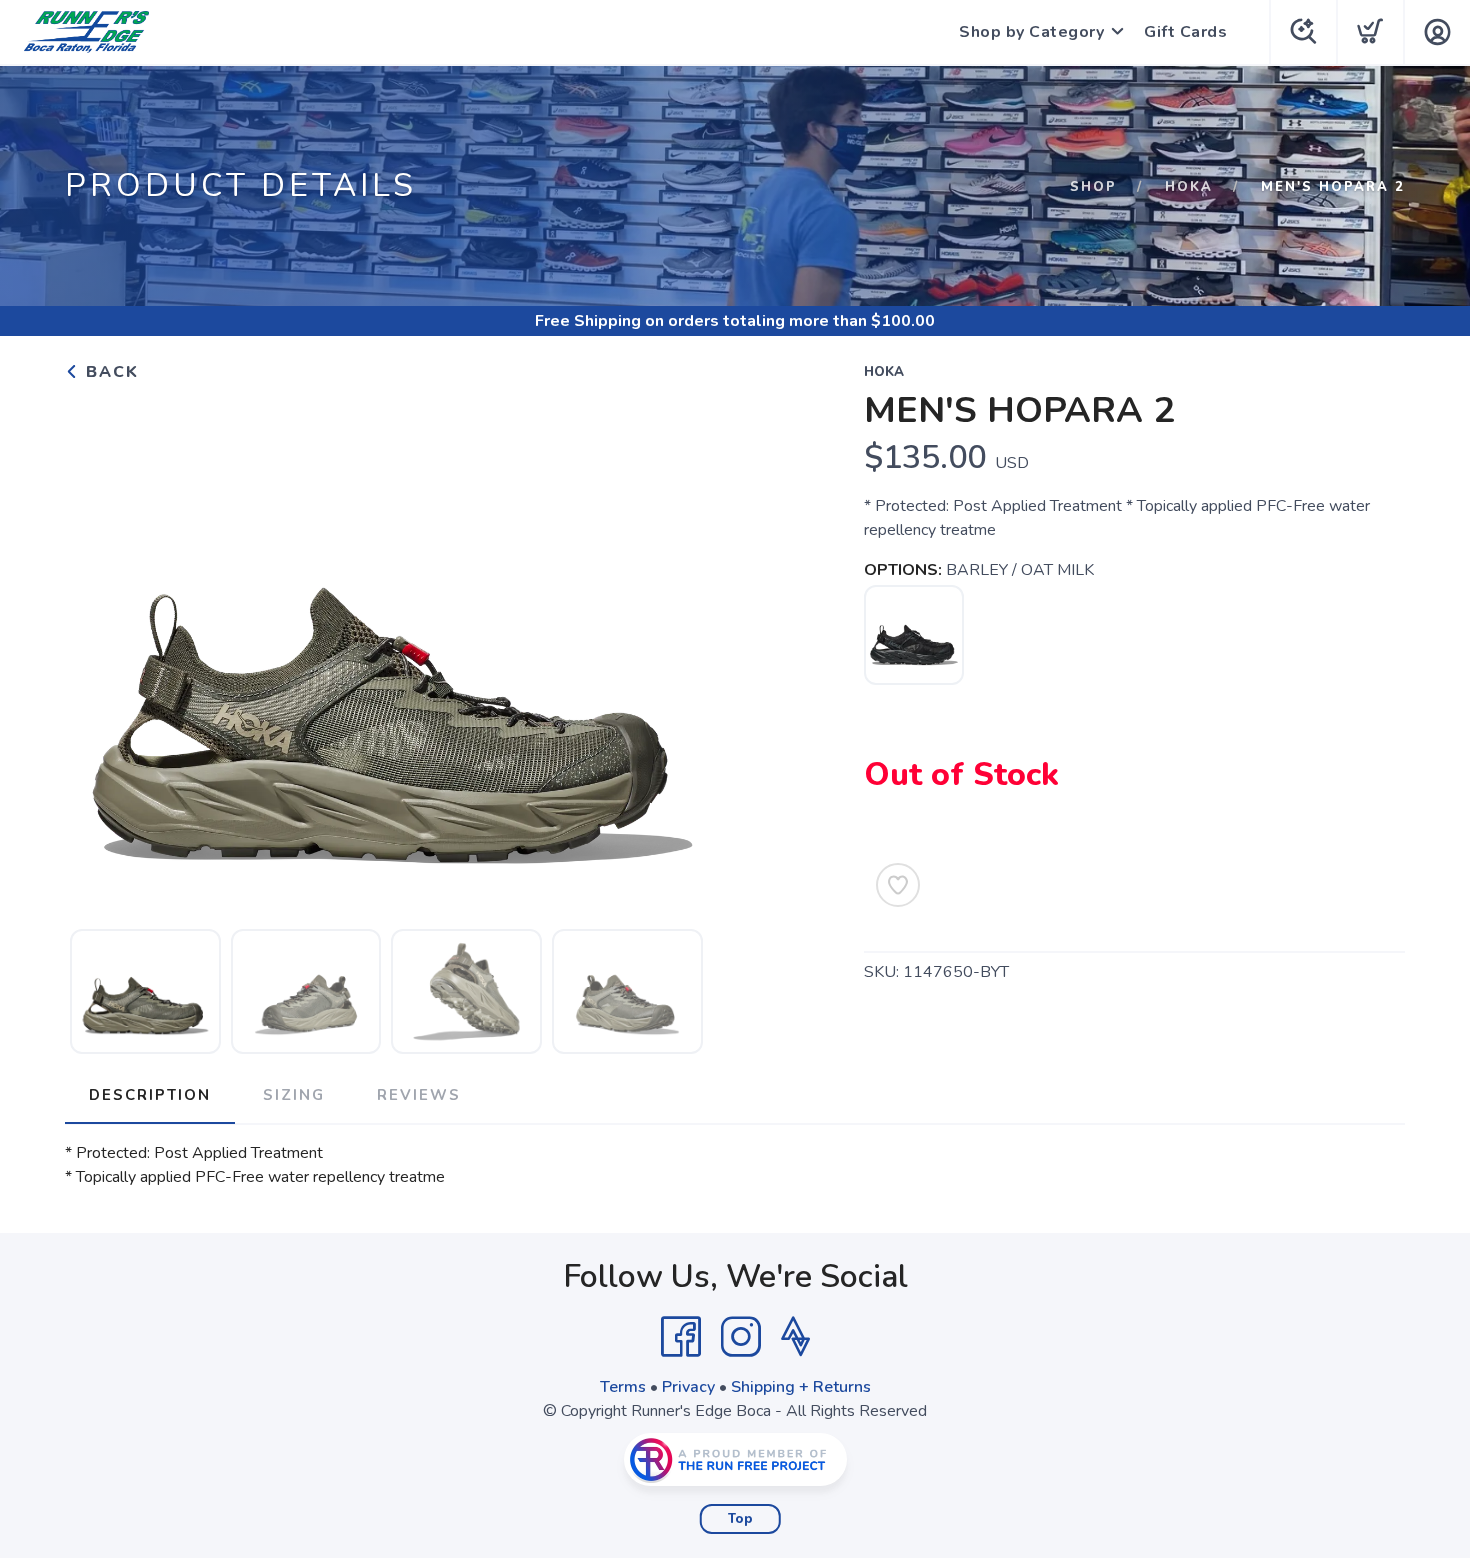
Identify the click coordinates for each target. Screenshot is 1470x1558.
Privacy (688, 1387)
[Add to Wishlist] (898, 885)
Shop (1093, 187)
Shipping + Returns (801, 1387)
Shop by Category (1031, 32)
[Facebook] (681, 1337)
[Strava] (795, 1337)
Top (740, 1519)
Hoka (1189, 187)
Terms (623, 1387)
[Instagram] (741, 1337)
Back (109, 372)
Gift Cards (1185, 32)
